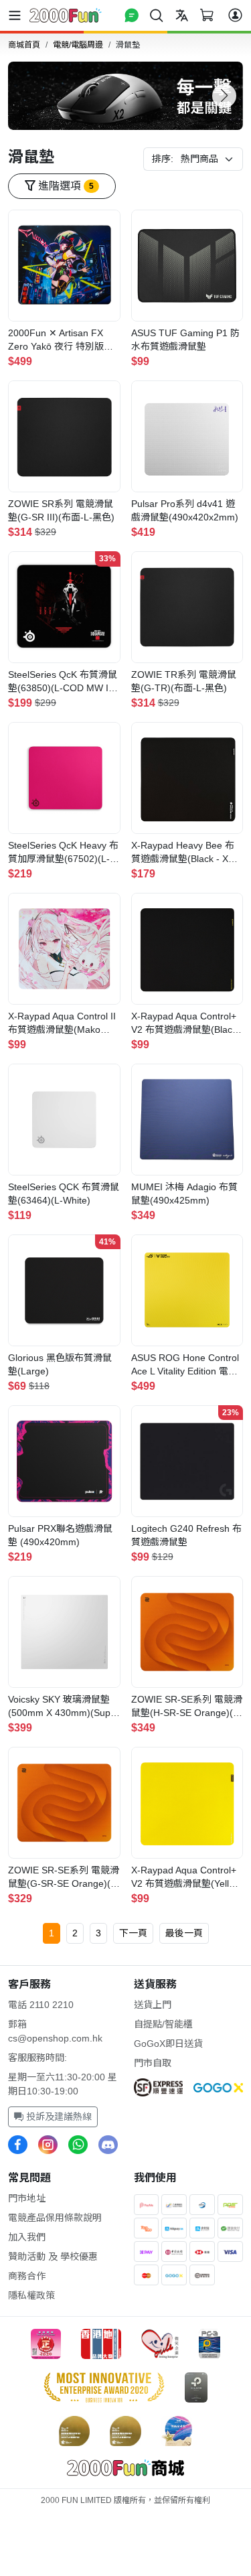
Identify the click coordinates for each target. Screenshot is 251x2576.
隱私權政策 (31, 2295)
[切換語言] (182, 15)
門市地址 (27, 2198)
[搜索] (157, 15)
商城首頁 (24, 45)
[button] (224, 96)
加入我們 (27, 2237)
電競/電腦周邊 (78, 45)
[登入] (235, 15)
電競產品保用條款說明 (55, 2218)
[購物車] (207, 15)
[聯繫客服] (132, 15)
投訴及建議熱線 (58, 2117)
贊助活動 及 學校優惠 (53, 2257)
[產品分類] (17, 15)
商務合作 (27, 2276)
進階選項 (65, 186)
